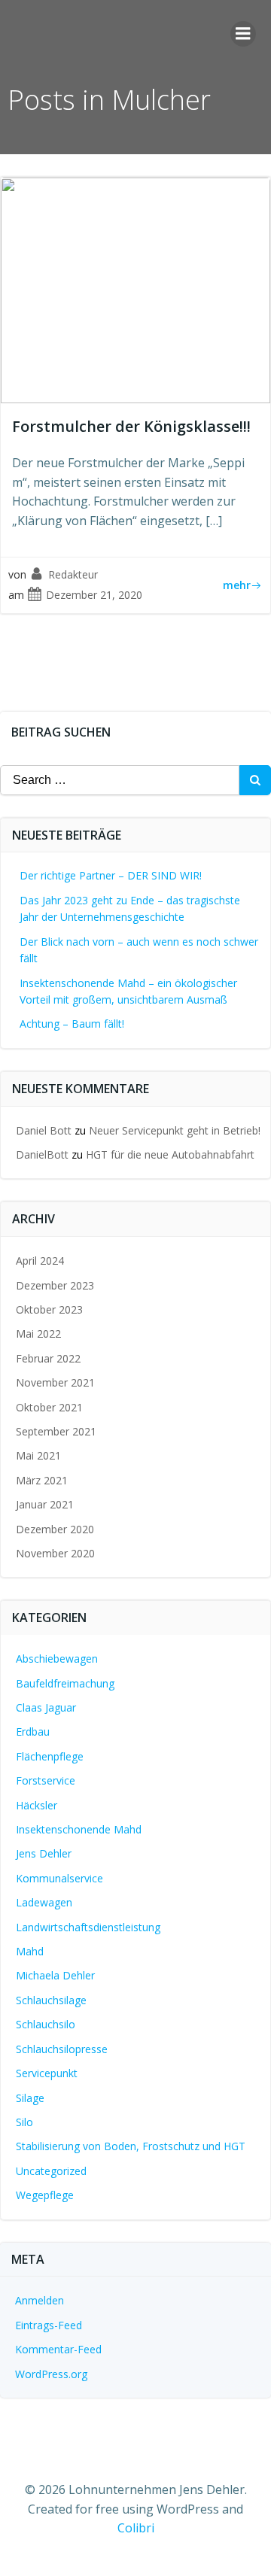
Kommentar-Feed (58, 2349)
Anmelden (40, 2300)
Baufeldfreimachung (65, 1683)
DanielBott (42, 1154)
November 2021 (55, 1382)
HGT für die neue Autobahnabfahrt (170, 1154)
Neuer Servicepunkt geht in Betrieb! (175, 1130)
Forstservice (46, 1780)
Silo (24, 2122)
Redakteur (73, 574)
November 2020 (55, 1553)
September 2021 (56, 1431)
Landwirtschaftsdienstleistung (88, 1927)
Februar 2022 (48, 1358)
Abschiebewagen (57, 1659)
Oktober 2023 (49, 1309)
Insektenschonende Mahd (79, 1829)
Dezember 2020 (55, 1529)
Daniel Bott (44, 1130)
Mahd (30, 1951)
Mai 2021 (38, 1455)
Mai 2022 (38, 1334)
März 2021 (42, 1480)
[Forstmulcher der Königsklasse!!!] (135, 289)
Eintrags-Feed (49, 2325)
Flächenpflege (50, 1756)
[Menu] (243, 34)
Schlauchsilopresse (62, 2049)
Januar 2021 (45, 1504)
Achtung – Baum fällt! (72, 1024)
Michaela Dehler (55, 1975)
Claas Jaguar (46, 1707)
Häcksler (37, 1805)
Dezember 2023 (55, 1285)
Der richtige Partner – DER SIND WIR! (111, 875)
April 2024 (40, 1261)
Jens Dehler (44, 1853)
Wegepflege (45, 2195)
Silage (30, 2098)
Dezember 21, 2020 (94, 595)
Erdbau (33, 1732)
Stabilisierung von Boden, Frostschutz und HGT (131, 2146)
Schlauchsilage (51, 2000)
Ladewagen (44, 1902)
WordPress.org (51, 2374)
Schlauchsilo (46, 2024)
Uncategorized (51, 2171)
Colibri (136, 2528)
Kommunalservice (59, 1878)
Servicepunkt (47, 2073)
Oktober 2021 (49, 1407)
